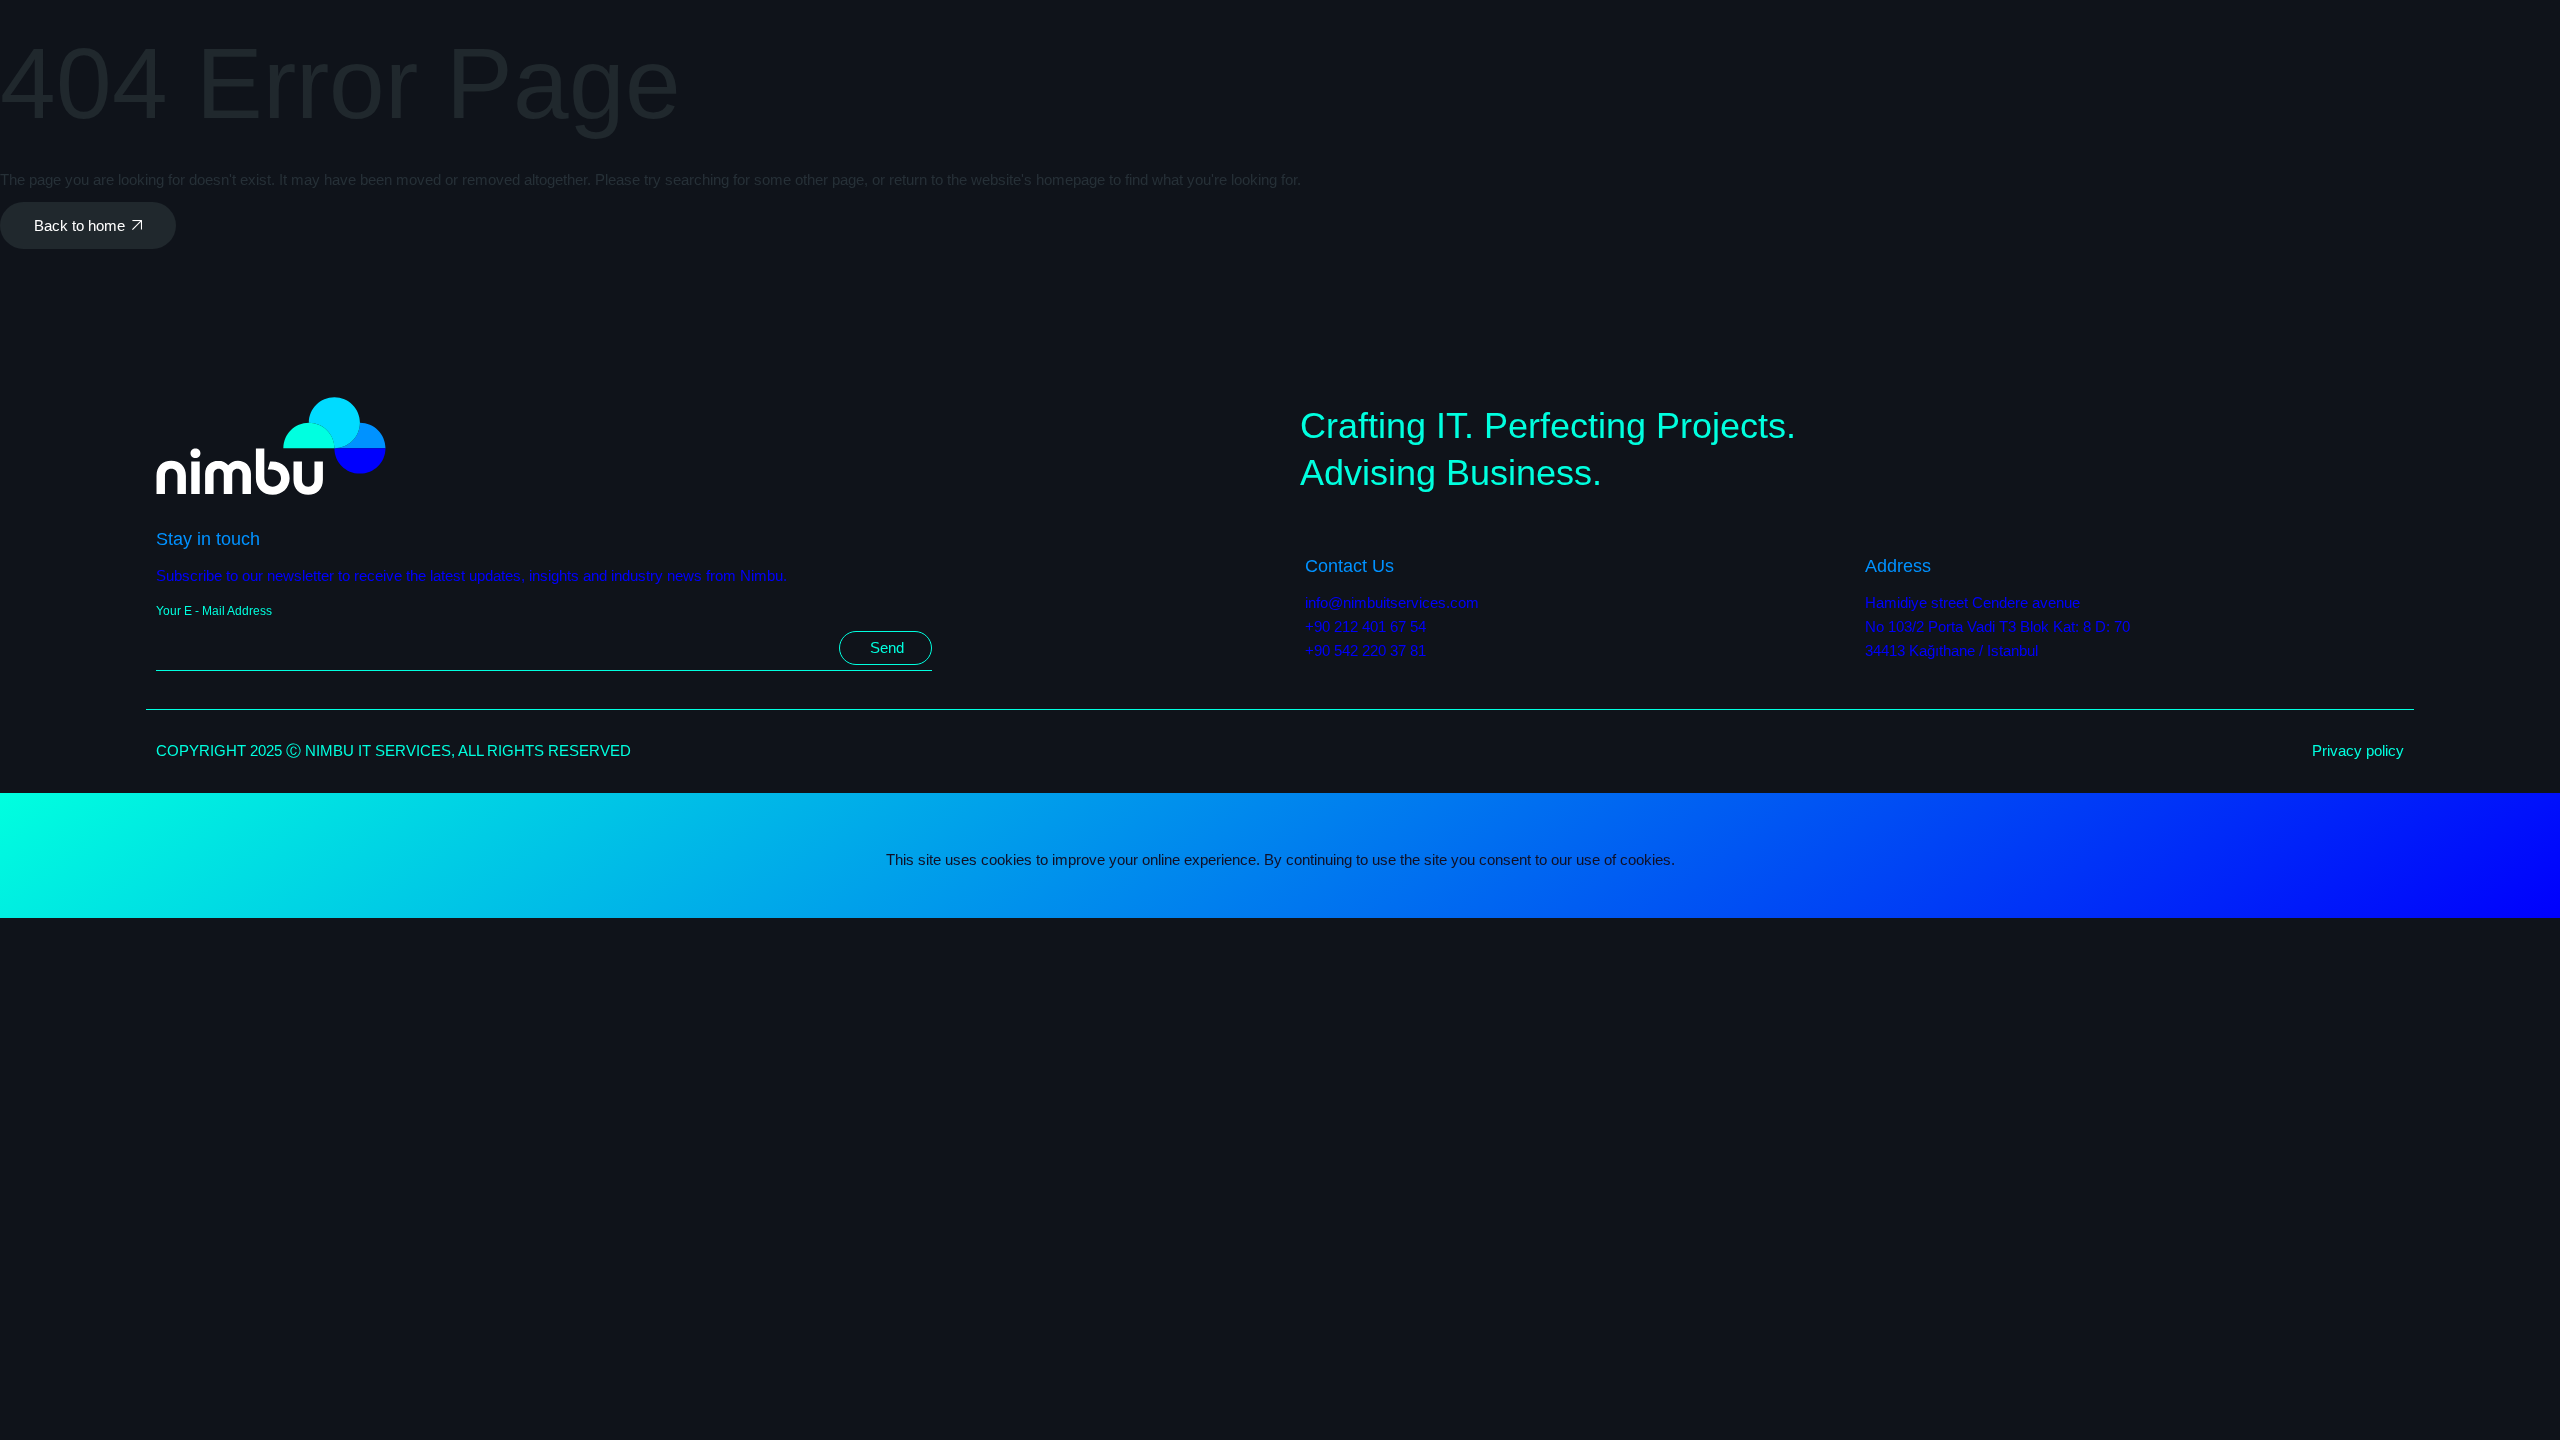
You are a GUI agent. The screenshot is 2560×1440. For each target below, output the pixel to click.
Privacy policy (2358, 750)
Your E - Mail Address (214, 611)
